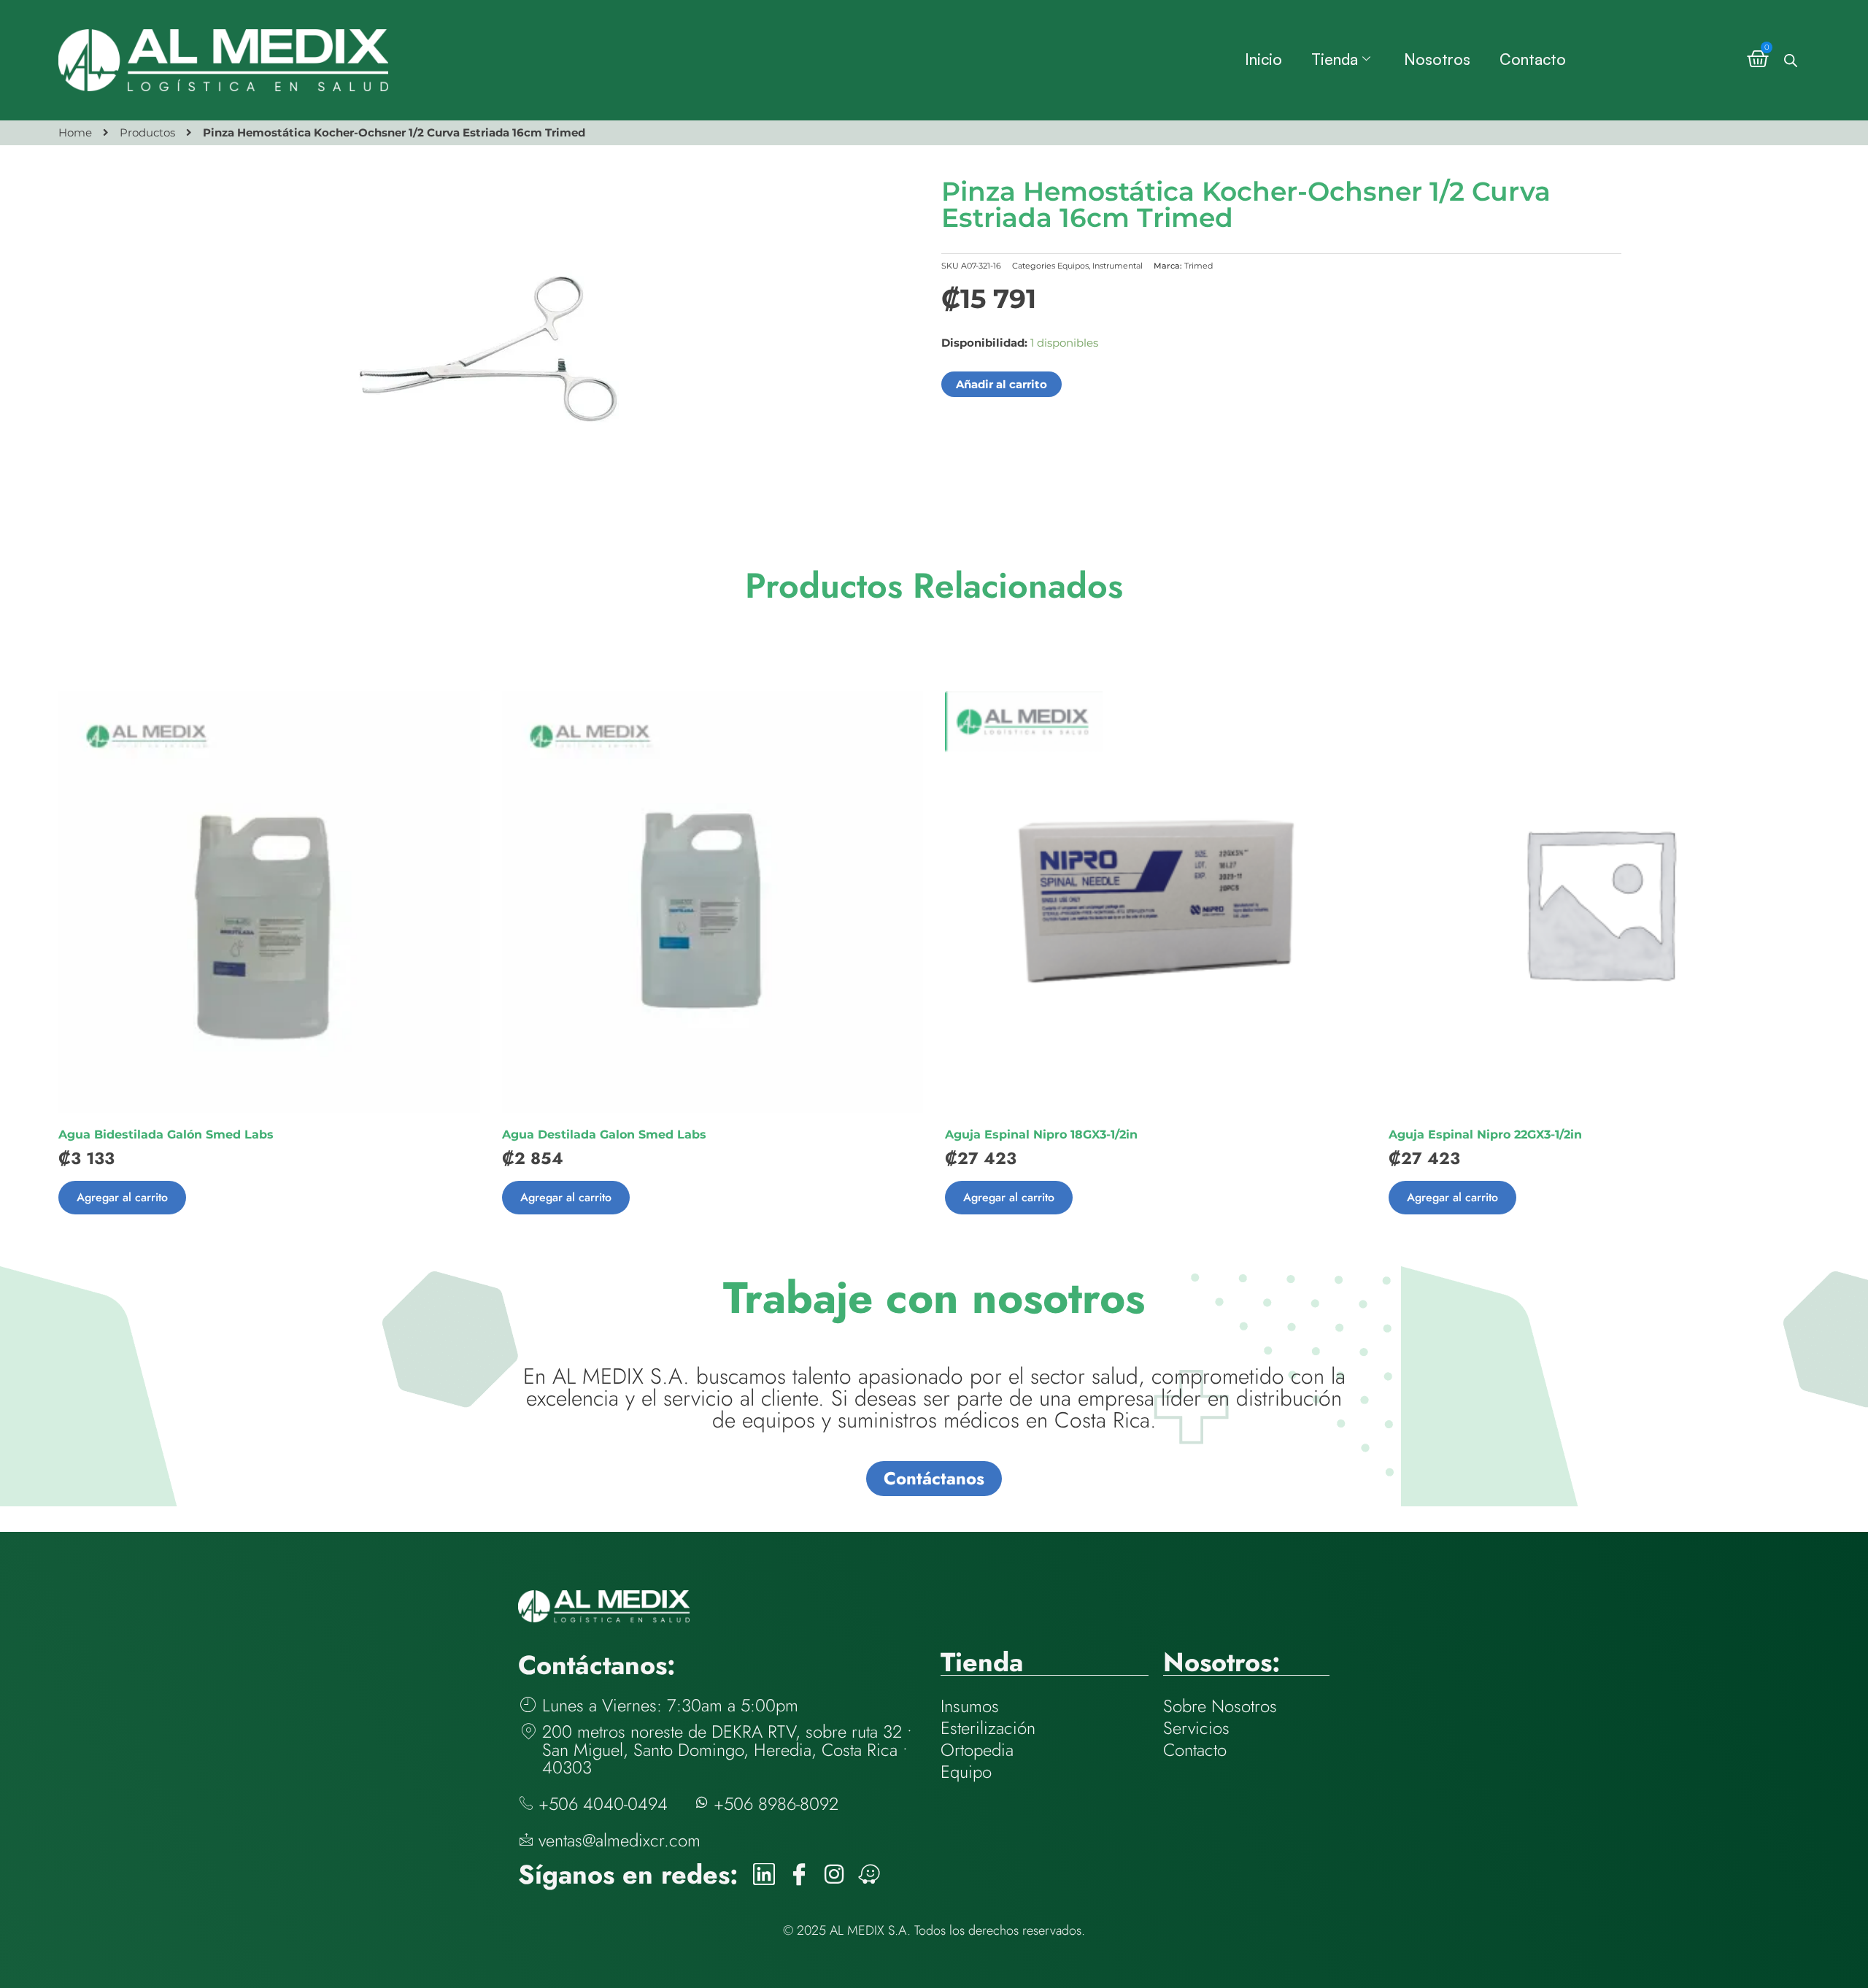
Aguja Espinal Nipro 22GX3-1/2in (1485, 1134)
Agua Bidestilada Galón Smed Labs (166, 1134)
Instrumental (1118, 266)
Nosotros (1437, 59)
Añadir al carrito (1001, 384)
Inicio (1263, 59)
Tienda (1335, 59)
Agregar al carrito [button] (122, 1197)
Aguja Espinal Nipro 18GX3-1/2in (1041, 1134)
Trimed (1199, 266)
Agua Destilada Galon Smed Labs (604, 1134)
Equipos (1073, 266)
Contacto (1533, 59)
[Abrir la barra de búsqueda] (1791, 60)
